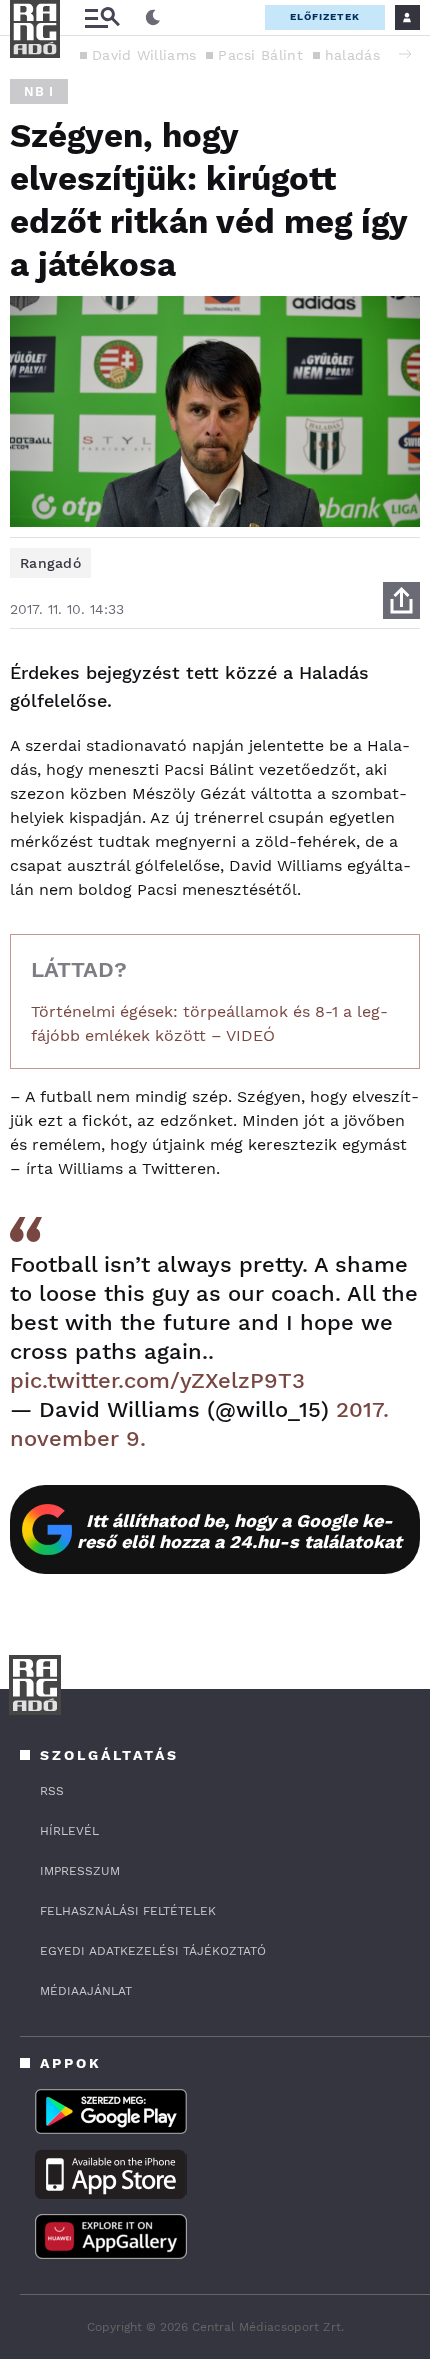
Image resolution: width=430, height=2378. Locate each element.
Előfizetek (325, 16)
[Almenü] (102, 17)
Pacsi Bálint (260, 55)
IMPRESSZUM (80, 1871)
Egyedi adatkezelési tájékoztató (153, 1951)
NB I (39, 91)
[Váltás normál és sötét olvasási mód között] (153, 18)
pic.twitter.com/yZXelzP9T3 (157, 1380)
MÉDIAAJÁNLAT (86, 1991)
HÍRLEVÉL (69, 1831)
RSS (52, 1791)
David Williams (144, 55)
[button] (405, 54)
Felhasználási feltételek (128, 1911)
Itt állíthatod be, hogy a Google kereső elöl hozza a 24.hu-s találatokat (239, 1531)
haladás (352, 55)
